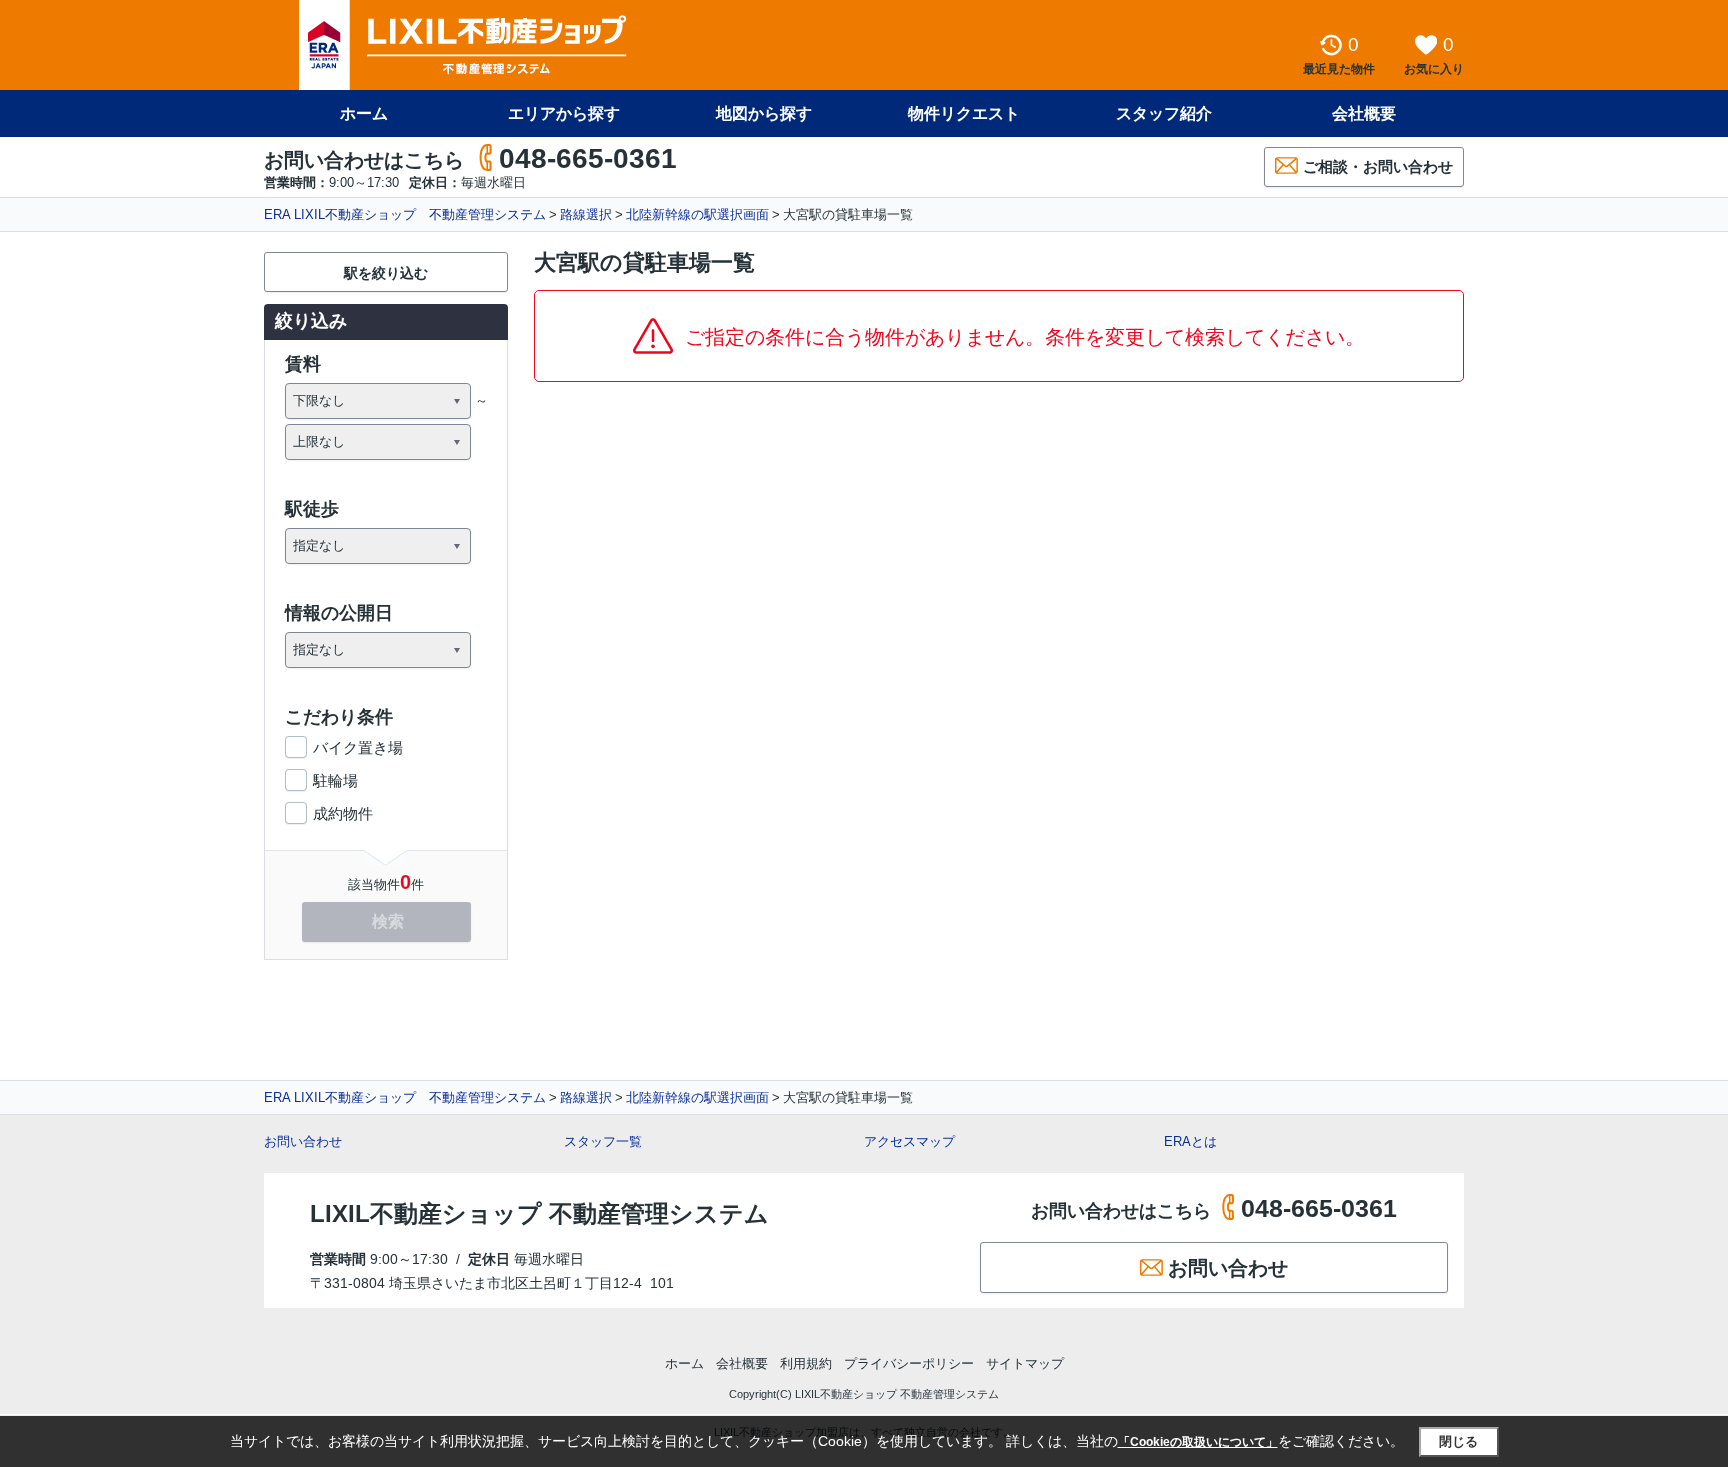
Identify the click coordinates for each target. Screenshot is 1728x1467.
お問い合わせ (303, 1141)
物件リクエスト (964, 113)
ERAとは (1190, 1141)
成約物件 (343, 813)
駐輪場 (335, 780)
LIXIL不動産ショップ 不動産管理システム (539, 1213)
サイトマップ (1025, 1363)
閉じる (1458, 1441)
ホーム (364, 113)
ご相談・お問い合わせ (1378, 166)
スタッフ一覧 (603, 1141)
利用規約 (806, 1363)
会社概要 (1364, 113)
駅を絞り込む (386, 273)
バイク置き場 (358, 747)
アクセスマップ (909, 1141)
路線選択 (586, 214)
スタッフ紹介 (1164, 113)
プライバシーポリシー (909, 1363)
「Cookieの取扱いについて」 (1198, 1442)
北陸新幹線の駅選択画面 (697, 214)
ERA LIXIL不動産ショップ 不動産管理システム (405, 214)
